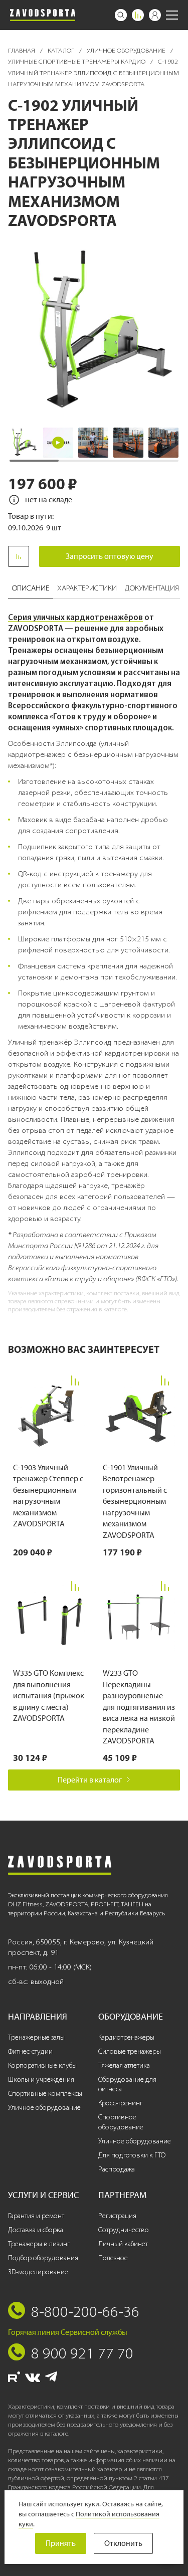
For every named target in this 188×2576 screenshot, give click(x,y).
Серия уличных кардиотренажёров (75, 617)
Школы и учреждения (41, 2079)
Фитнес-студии (30, 2051)
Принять (61, 2543)
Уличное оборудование (127, 50)
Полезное (113, 2258)
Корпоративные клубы (42, 2065)
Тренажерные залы (36, 2037)
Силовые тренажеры (130, 2051)
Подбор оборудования (43, 2258)
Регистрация (117, 2216)
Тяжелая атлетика (124, 2065)
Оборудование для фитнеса (127, 2085)
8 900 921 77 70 (82, 2353)
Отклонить (123, 2543)
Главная (22, 50)
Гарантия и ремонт (36, 2216)
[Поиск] (121, 15)
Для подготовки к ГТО (132, 2155)
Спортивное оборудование (121, 2122)
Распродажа (117, 2169)
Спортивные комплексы (45, 2094)
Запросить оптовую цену (110, 556)
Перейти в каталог (90, 1780)
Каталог (62, 50)
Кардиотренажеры (126, 2037)
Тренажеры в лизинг (39, 2244)
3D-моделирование (38, 2272)
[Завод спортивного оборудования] (43, 15)
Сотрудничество (124, 2230)
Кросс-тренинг (120, 2103)
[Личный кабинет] (155, 15)
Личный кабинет (123, 2244)
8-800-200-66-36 (85, 2311)
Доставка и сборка (36, 2230)
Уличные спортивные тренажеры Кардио (77, 61)
